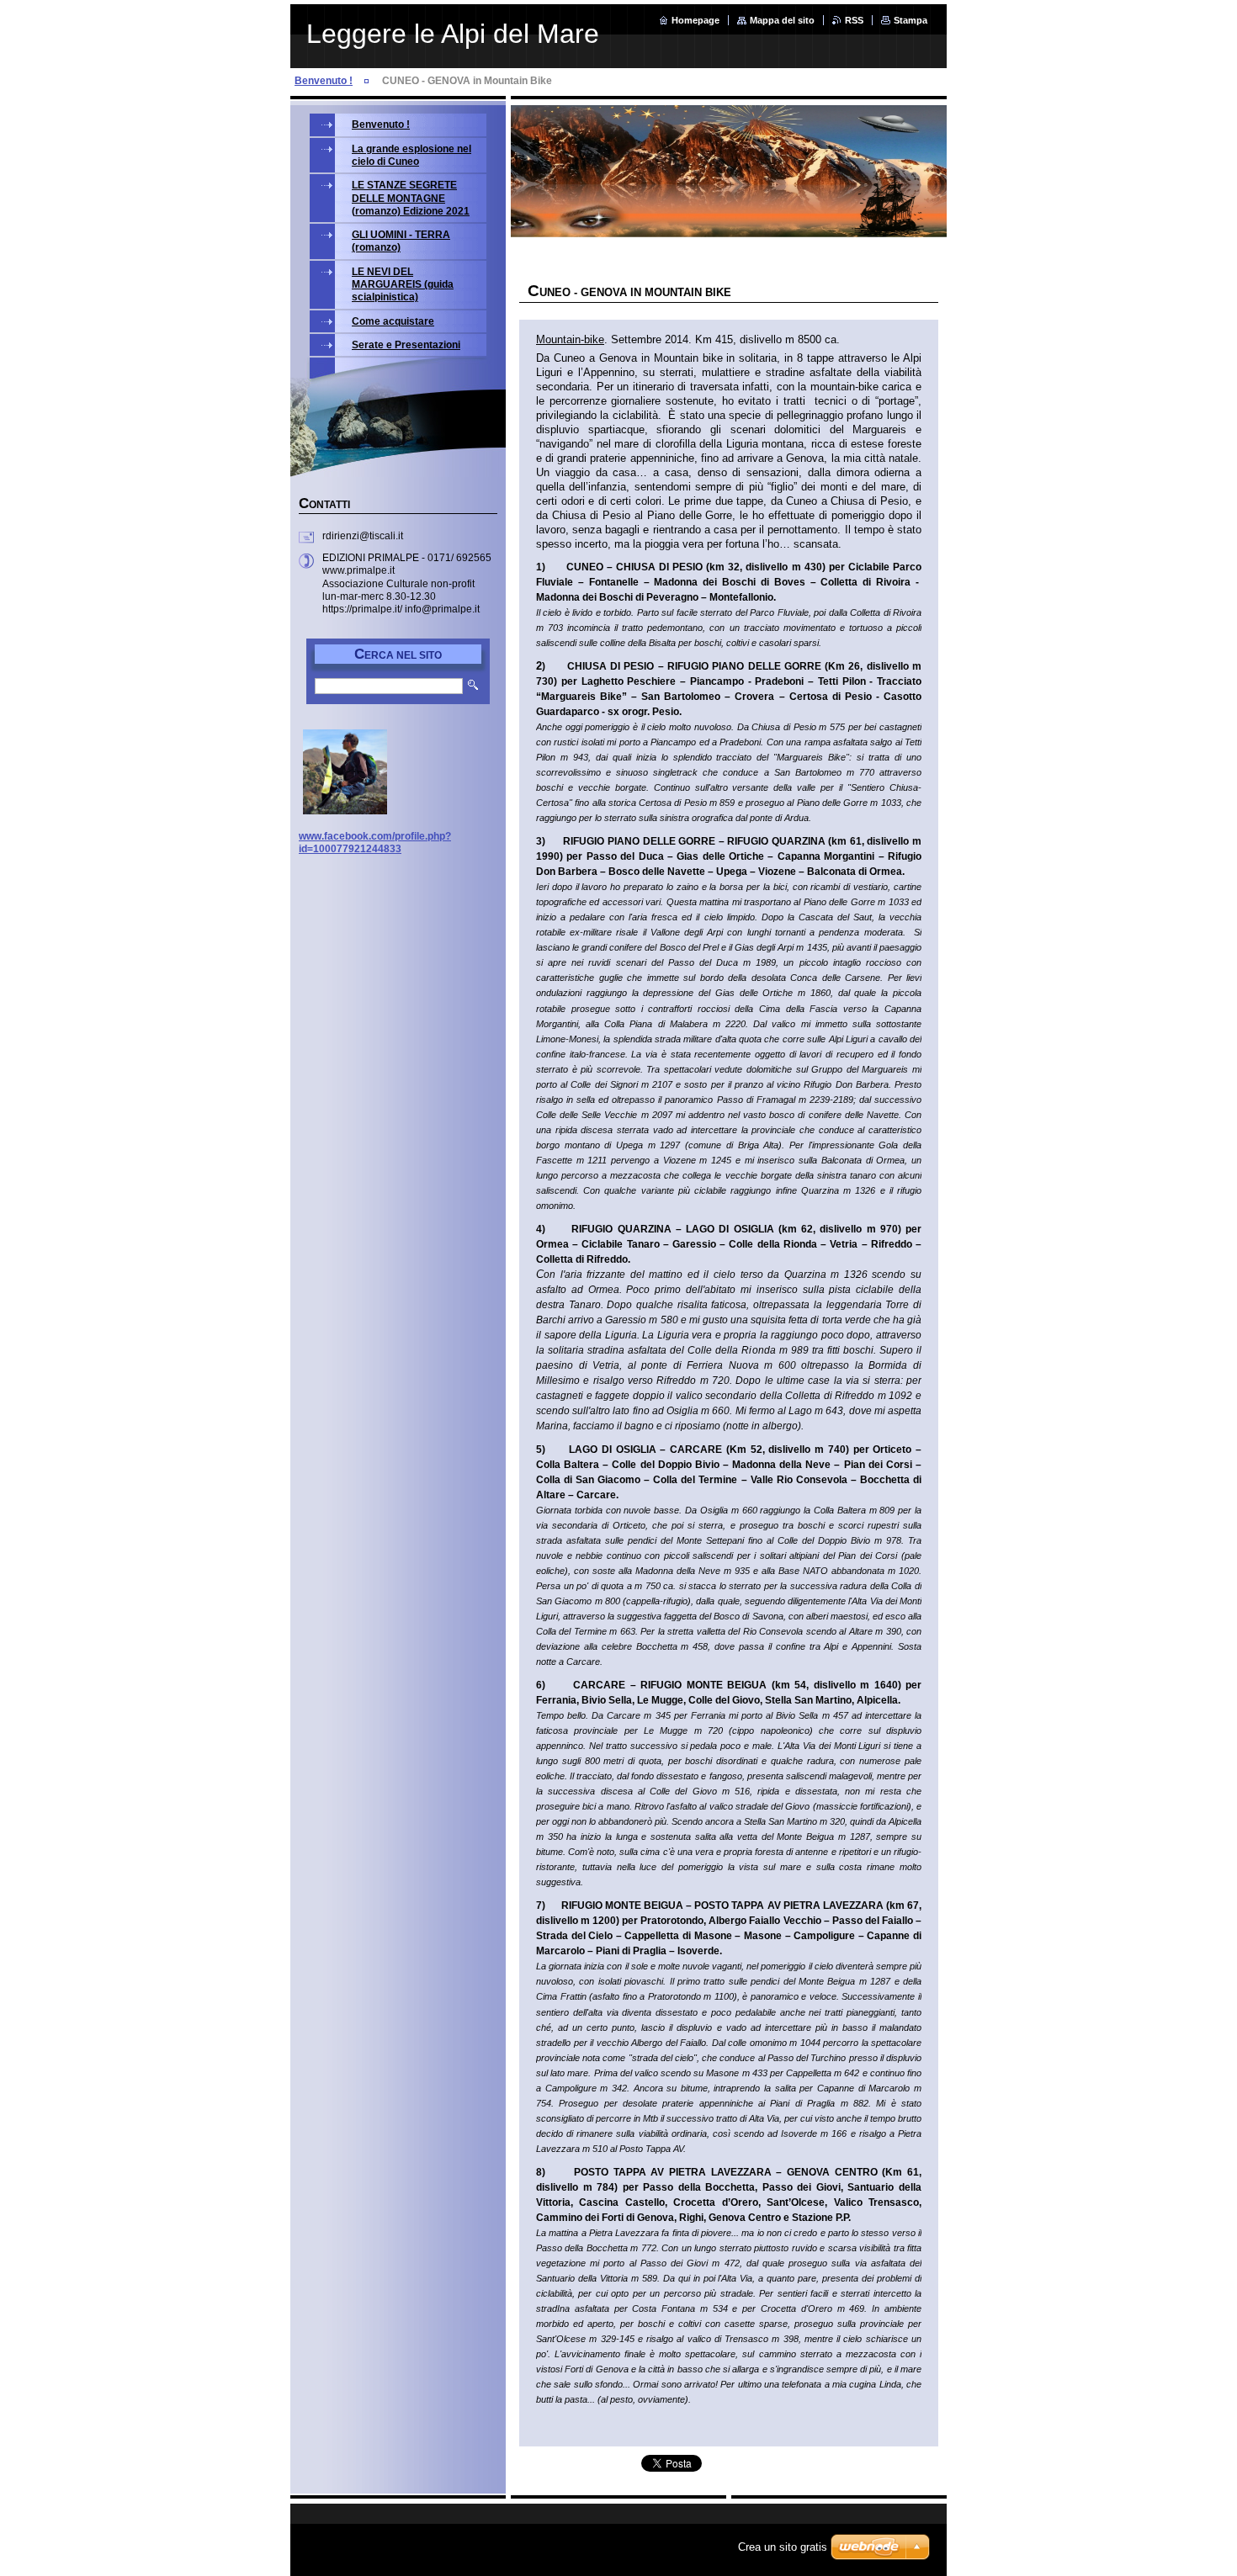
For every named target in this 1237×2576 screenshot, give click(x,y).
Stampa (910, 20)
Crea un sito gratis (783, 2547)
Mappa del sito (782, 20)
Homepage (695, 20)
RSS (854, 20)
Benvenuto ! (324, 81)
